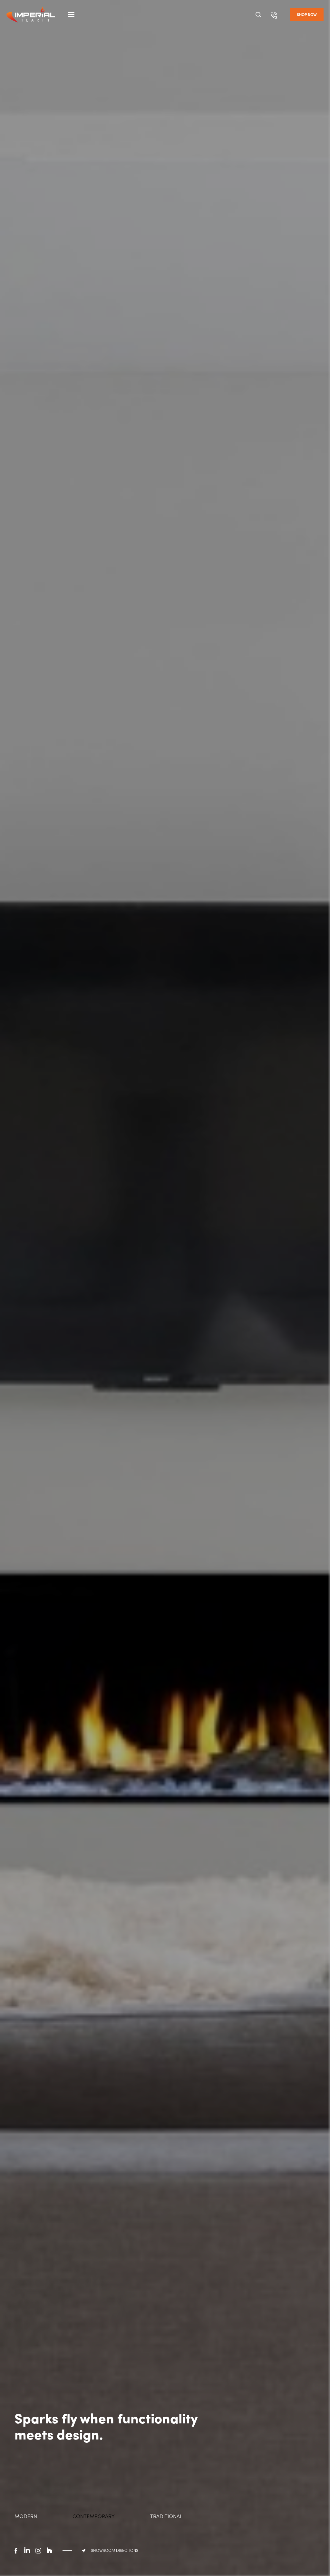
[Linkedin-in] (27, 2551)
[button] (307, 14)
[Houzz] (50, 2551)
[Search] (258, 14)
